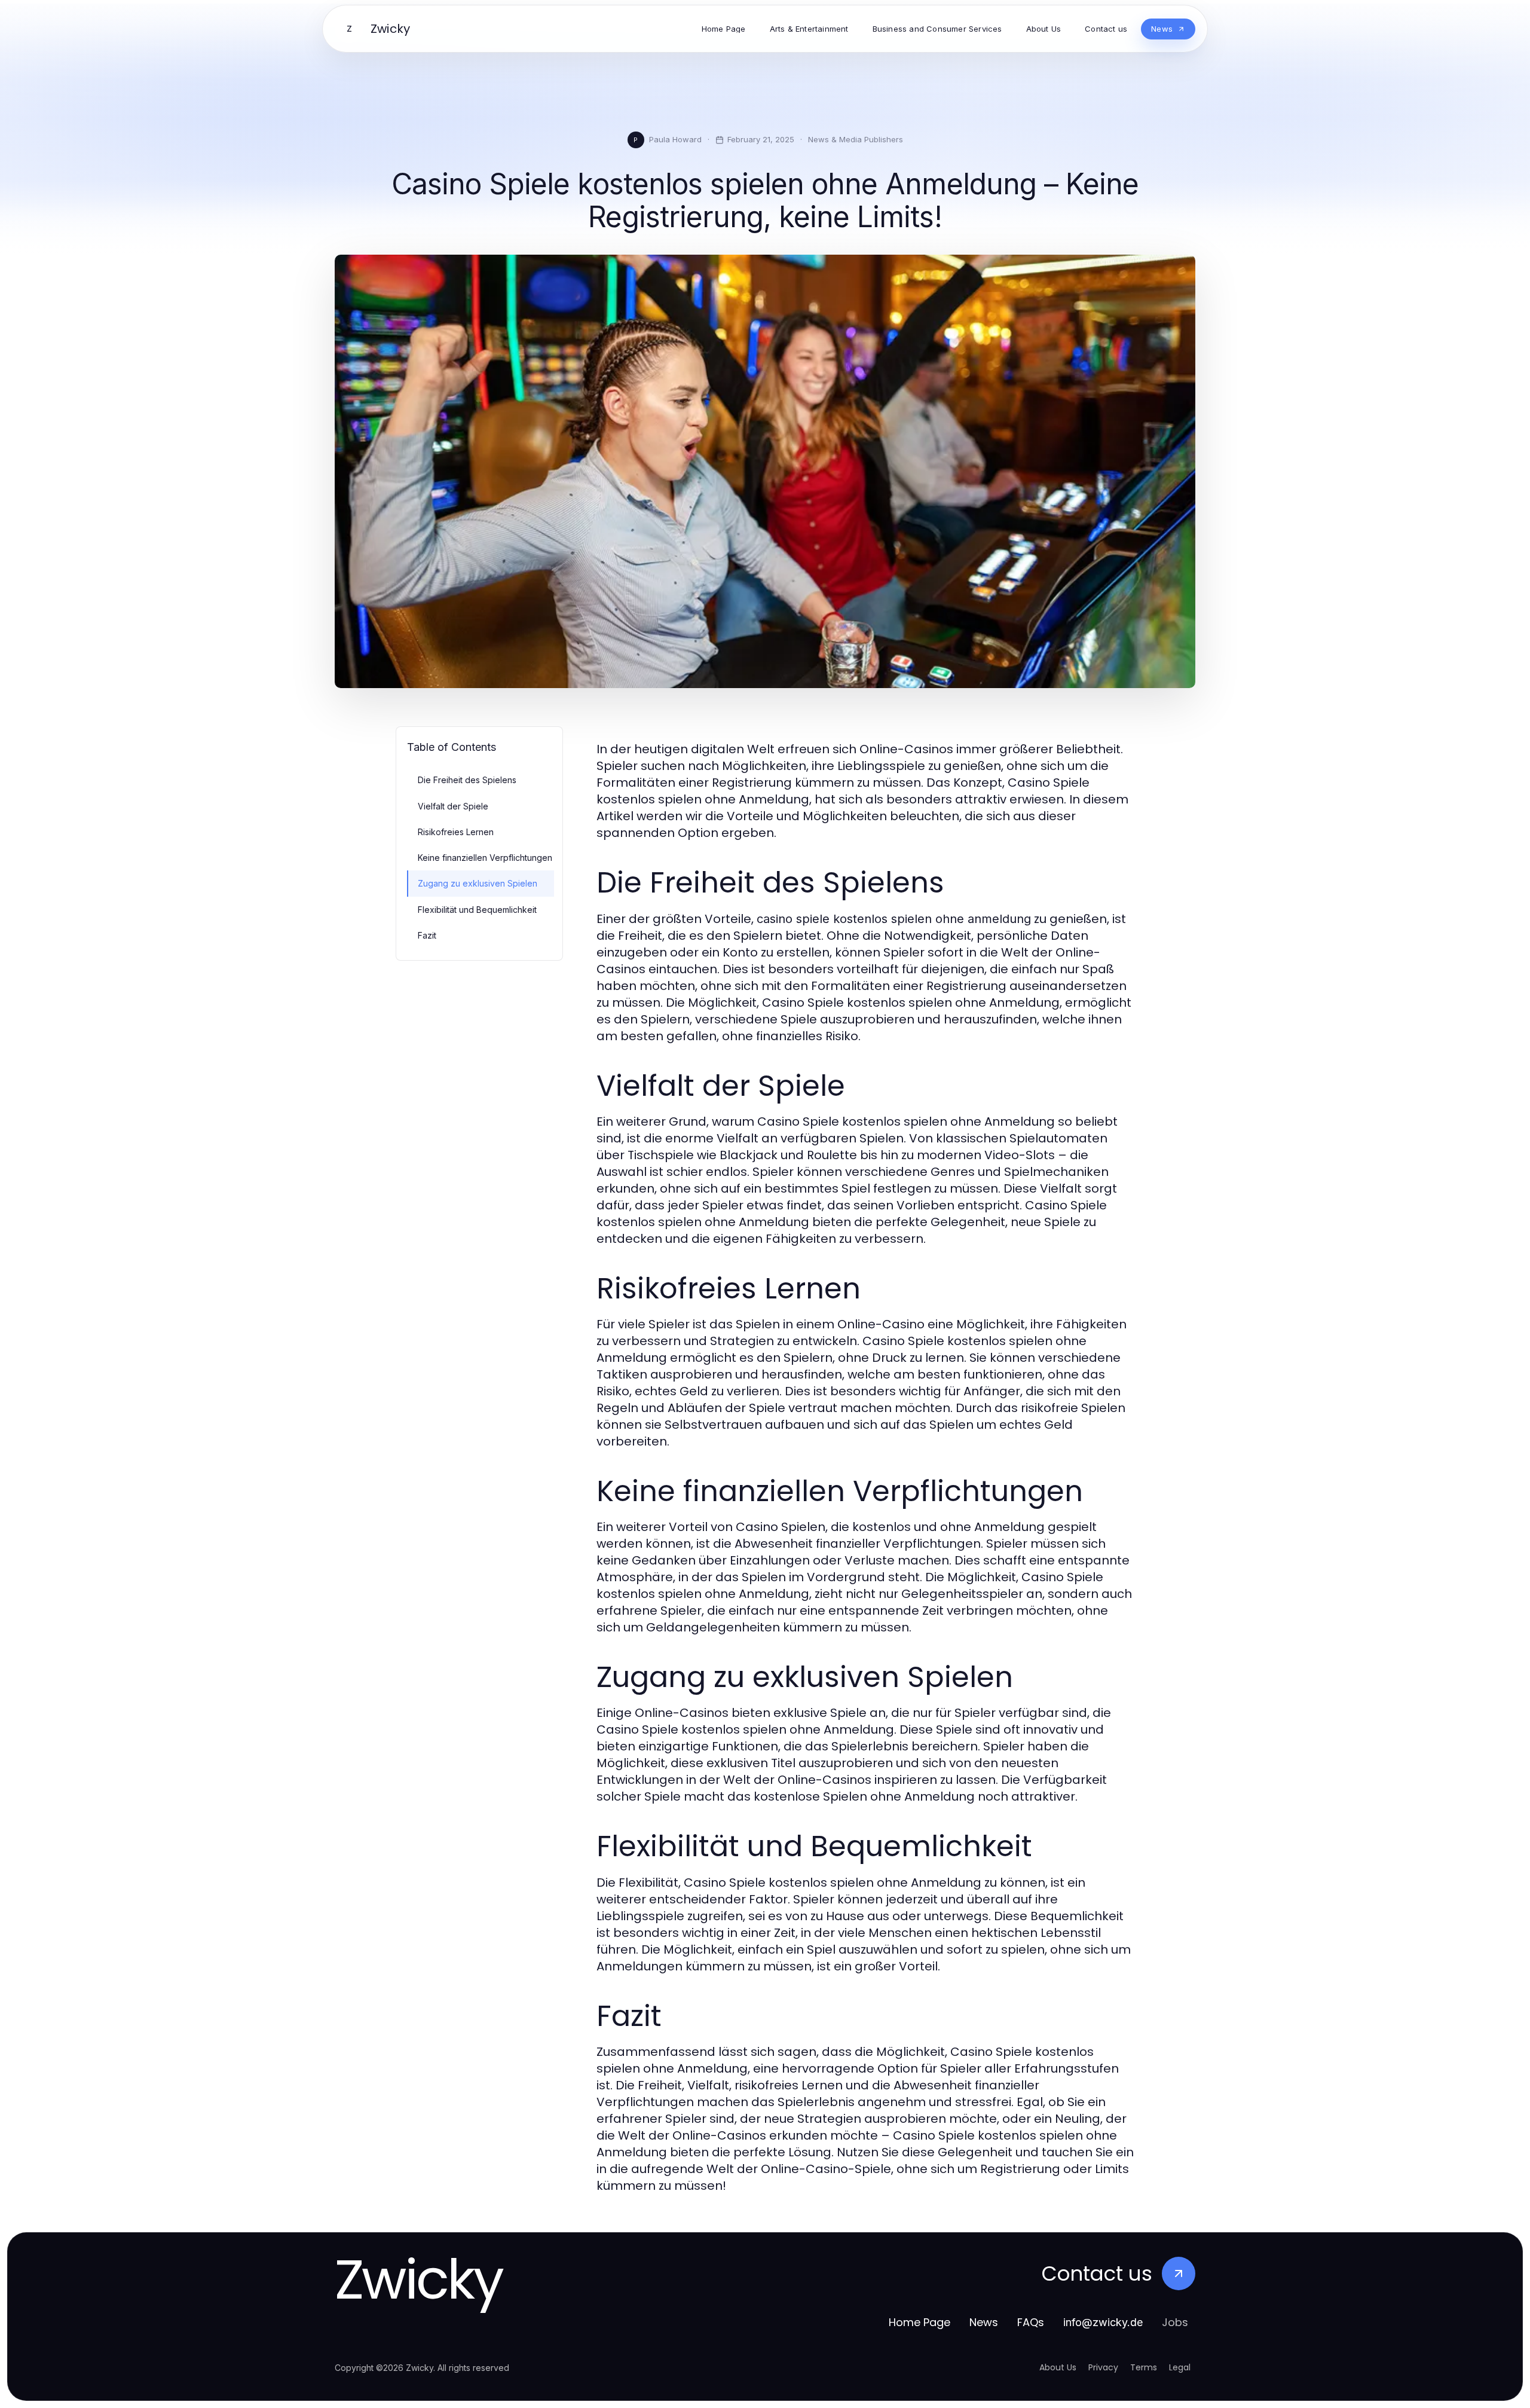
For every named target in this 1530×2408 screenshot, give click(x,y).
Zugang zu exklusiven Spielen (478, 883)
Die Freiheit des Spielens (467, 780)
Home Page (919, 2322)
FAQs (1031, 2322)
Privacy (1103, 2367)
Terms (1144, 2367)
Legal (1180, 2367)
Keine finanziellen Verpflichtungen (485, 858)
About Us (1058, 2367)
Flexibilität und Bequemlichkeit (477, 910)
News (984, 2322)
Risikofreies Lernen (456, 832)
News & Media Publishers (856, 139)
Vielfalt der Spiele (453, 806)
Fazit (427, 935)
